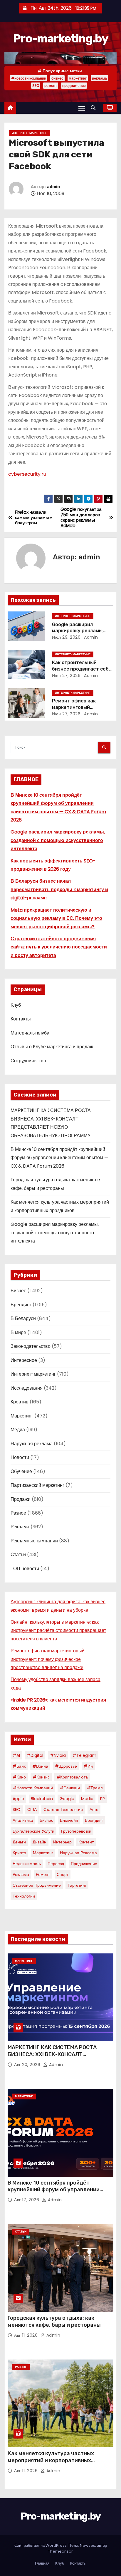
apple (18, 1799)
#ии (88, 1766)
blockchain (42, 1799)
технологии (24, 1896)
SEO (36, 86)
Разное (18, 1513)
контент (86, 1842)
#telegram (84, 1755)
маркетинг (78, 78)
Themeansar (60, 2551)
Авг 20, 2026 (28, 2065)
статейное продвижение (37, 1885)
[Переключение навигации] (82, 108)
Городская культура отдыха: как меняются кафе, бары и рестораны (54, 2321)
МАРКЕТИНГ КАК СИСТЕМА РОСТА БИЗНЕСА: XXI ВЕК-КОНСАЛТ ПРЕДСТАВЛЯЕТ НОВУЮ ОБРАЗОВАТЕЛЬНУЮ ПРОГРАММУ (52, 2058)
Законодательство (31, 1346)
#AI (16, 1755)
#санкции (70, 1788)
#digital (35, 1755)
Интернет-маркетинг (30, 133)
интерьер (62, 1842)
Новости (20, 1457)
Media (87, 1799)
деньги (19, 1842)
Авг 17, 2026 (27, 2200)
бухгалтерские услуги (33, 1831)
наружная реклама (78, 1853)
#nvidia (58, 1755)
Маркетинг (22, 1416)
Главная (42, 2563)
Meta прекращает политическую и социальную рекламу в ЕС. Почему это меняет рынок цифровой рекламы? (56, 918)
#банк (19, 1766)
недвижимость (27, 1864)
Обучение (21, 1471)
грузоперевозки (76, 1831)
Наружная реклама (32, 1444)
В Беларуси (23, 1318)
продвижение (74, 86)
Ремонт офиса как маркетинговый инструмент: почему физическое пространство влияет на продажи (48, 1659)
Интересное (24, 1360)
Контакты (21, 1019)
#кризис (41, 1777)
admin (53, 187)
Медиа (18, 1430)
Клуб (16, 1005)
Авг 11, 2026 (27, 2335)
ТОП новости (25, 1569)
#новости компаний (29, 78)
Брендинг (21, 1305)
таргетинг (77, 1885)
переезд (56, 1864)
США (32, 1809)
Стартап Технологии (63, 1809)
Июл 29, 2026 (66, 637)
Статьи (18, 1555)
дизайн (40, 1842)
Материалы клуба (30, 1033)
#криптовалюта (72, 1777)
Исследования (27, 1388)
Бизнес (18, 1291)
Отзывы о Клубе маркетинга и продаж (52, 1047)
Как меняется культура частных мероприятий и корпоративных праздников (51, 2460)
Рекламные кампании (34, 1541)
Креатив (20, 1402)
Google (67, 1799)
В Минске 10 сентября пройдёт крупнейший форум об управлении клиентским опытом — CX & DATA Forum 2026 (59, 1158)
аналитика (23, 1820)
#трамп (95, 1788)
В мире (18, 1332)
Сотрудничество (28, 1061)
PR (102, 1799)
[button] (95, 108)
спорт (63, 1874)
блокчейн (69, 1820)
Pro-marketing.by (60, 38)
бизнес (57, 78)
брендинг (94, 1820)
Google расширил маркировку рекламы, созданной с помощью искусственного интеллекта (58, 840)
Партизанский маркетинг (37, 1485)
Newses (88, 2545)
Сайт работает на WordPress (41, 2545)
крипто (19, 1853)
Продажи (21, 1499)
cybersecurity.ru (27, 474)
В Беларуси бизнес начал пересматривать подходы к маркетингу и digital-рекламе (59, 889)
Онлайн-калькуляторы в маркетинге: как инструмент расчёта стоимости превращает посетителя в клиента (58, 1630)
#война (40, 1766)
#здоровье (66, 1766)
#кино (19, 1777)
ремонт (51, 86)
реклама (99, 78)
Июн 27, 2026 (66, 676)
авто (94, 1809)
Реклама (20, 1527)
